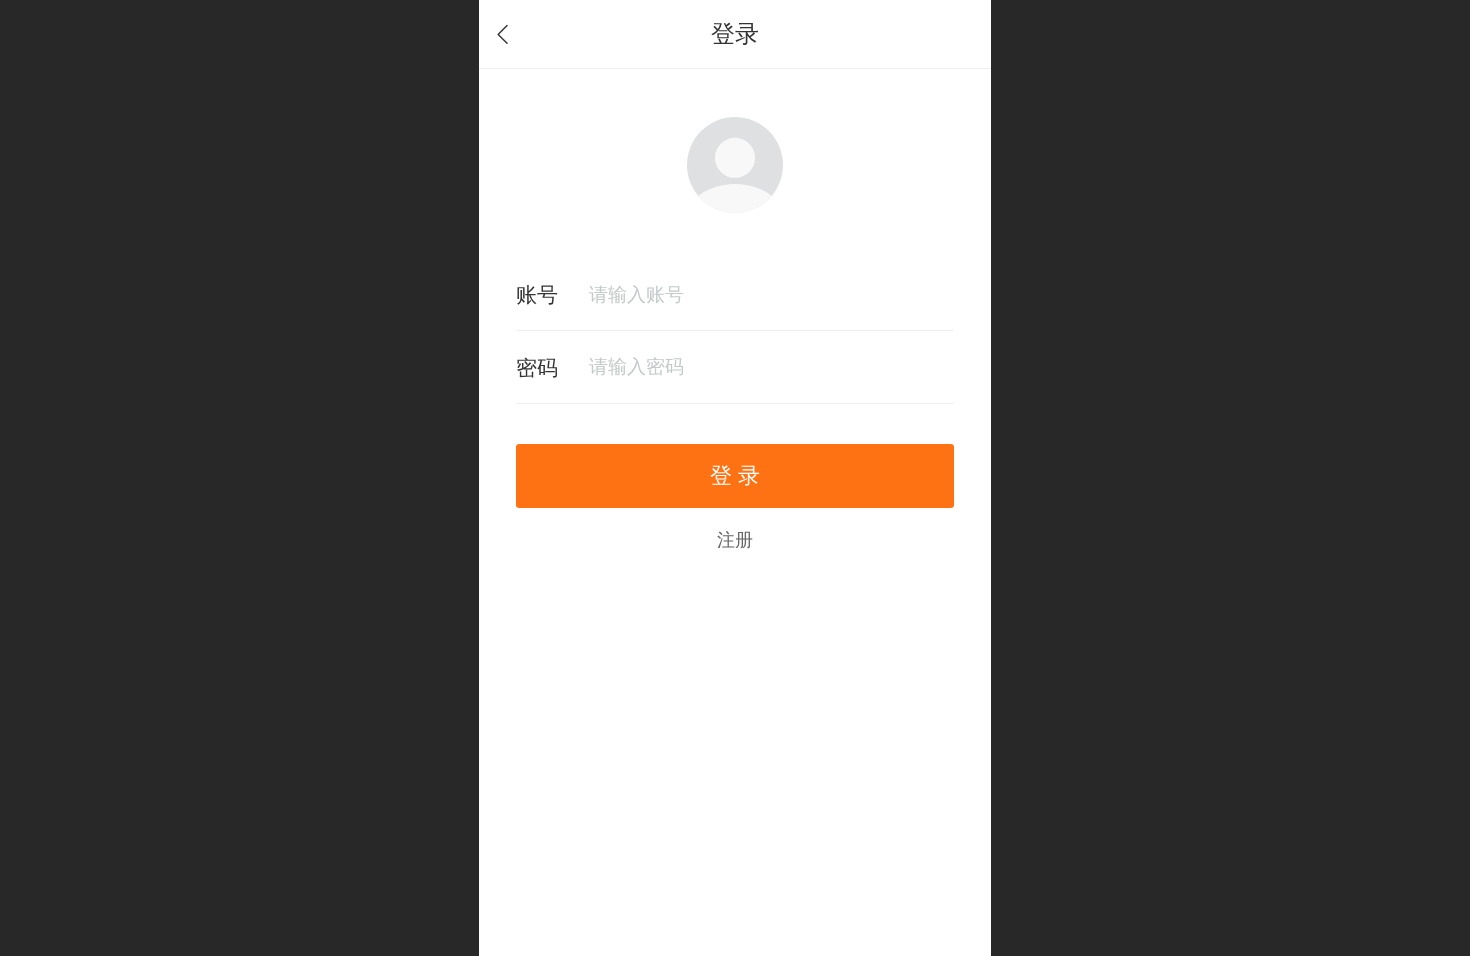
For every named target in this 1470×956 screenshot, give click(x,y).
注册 (735, 540)
